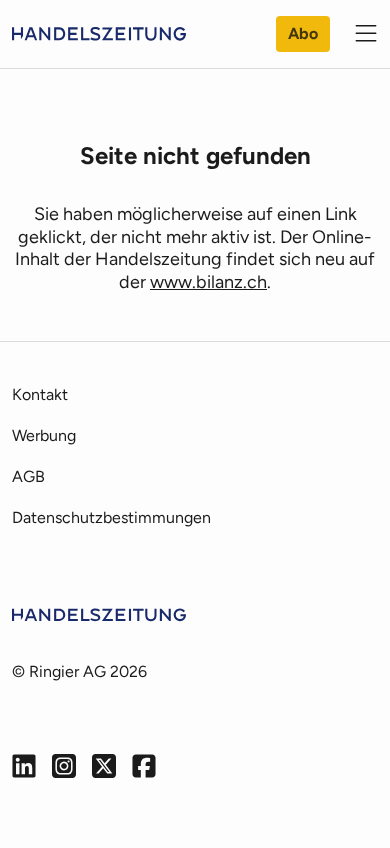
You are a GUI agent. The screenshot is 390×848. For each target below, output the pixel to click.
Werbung (44, 435)
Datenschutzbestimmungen (111, 517)
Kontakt (40, 394)
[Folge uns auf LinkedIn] (24, 766)
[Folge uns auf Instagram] (64, 766)
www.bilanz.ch (208, 282)
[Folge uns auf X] (104, 766)
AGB (28, 476)
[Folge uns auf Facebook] (144, 766)
